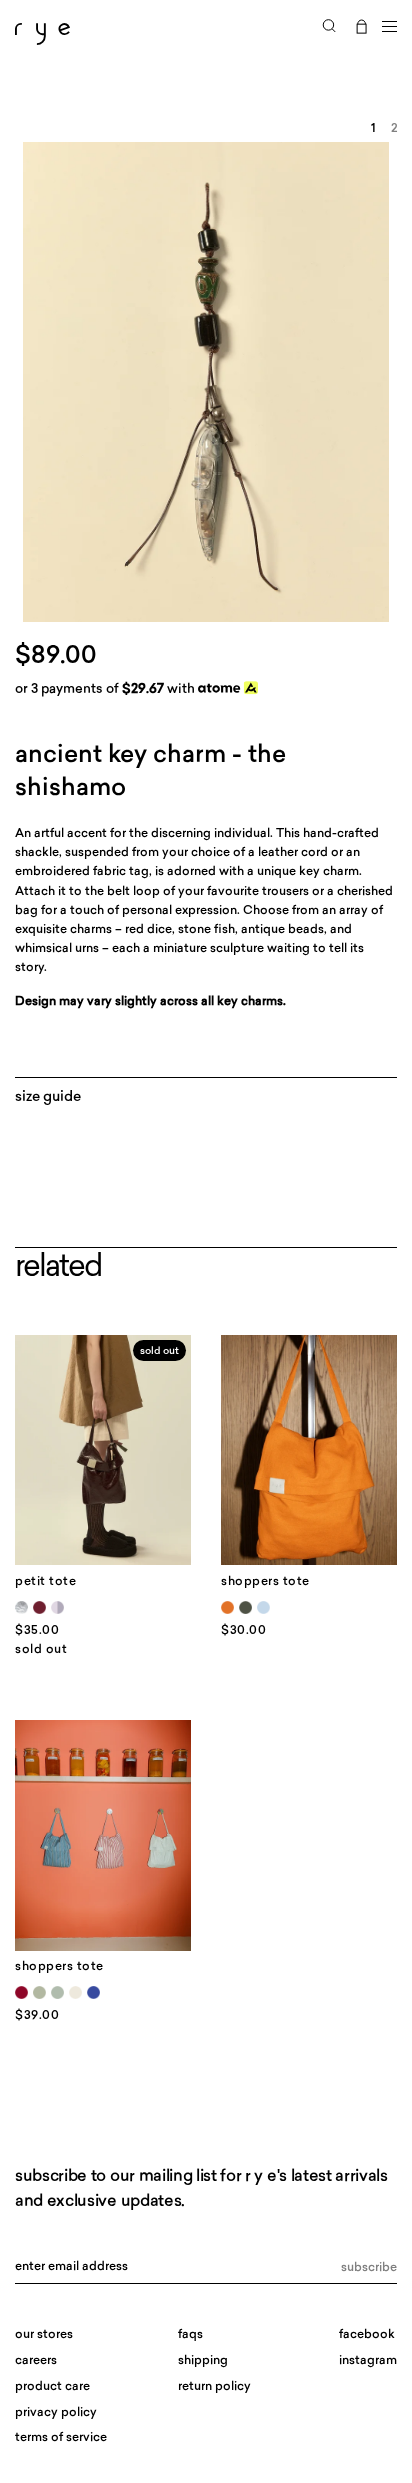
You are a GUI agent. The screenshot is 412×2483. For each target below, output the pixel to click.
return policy (214, 2387)
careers (36, 2361)
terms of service (61, 2438)
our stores (44, 2335)
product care (52, 2387)
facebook (367, 2335)
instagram (368, 2361)
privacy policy (56, 2413)
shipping (203, 2361)
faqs (190, 2335)
